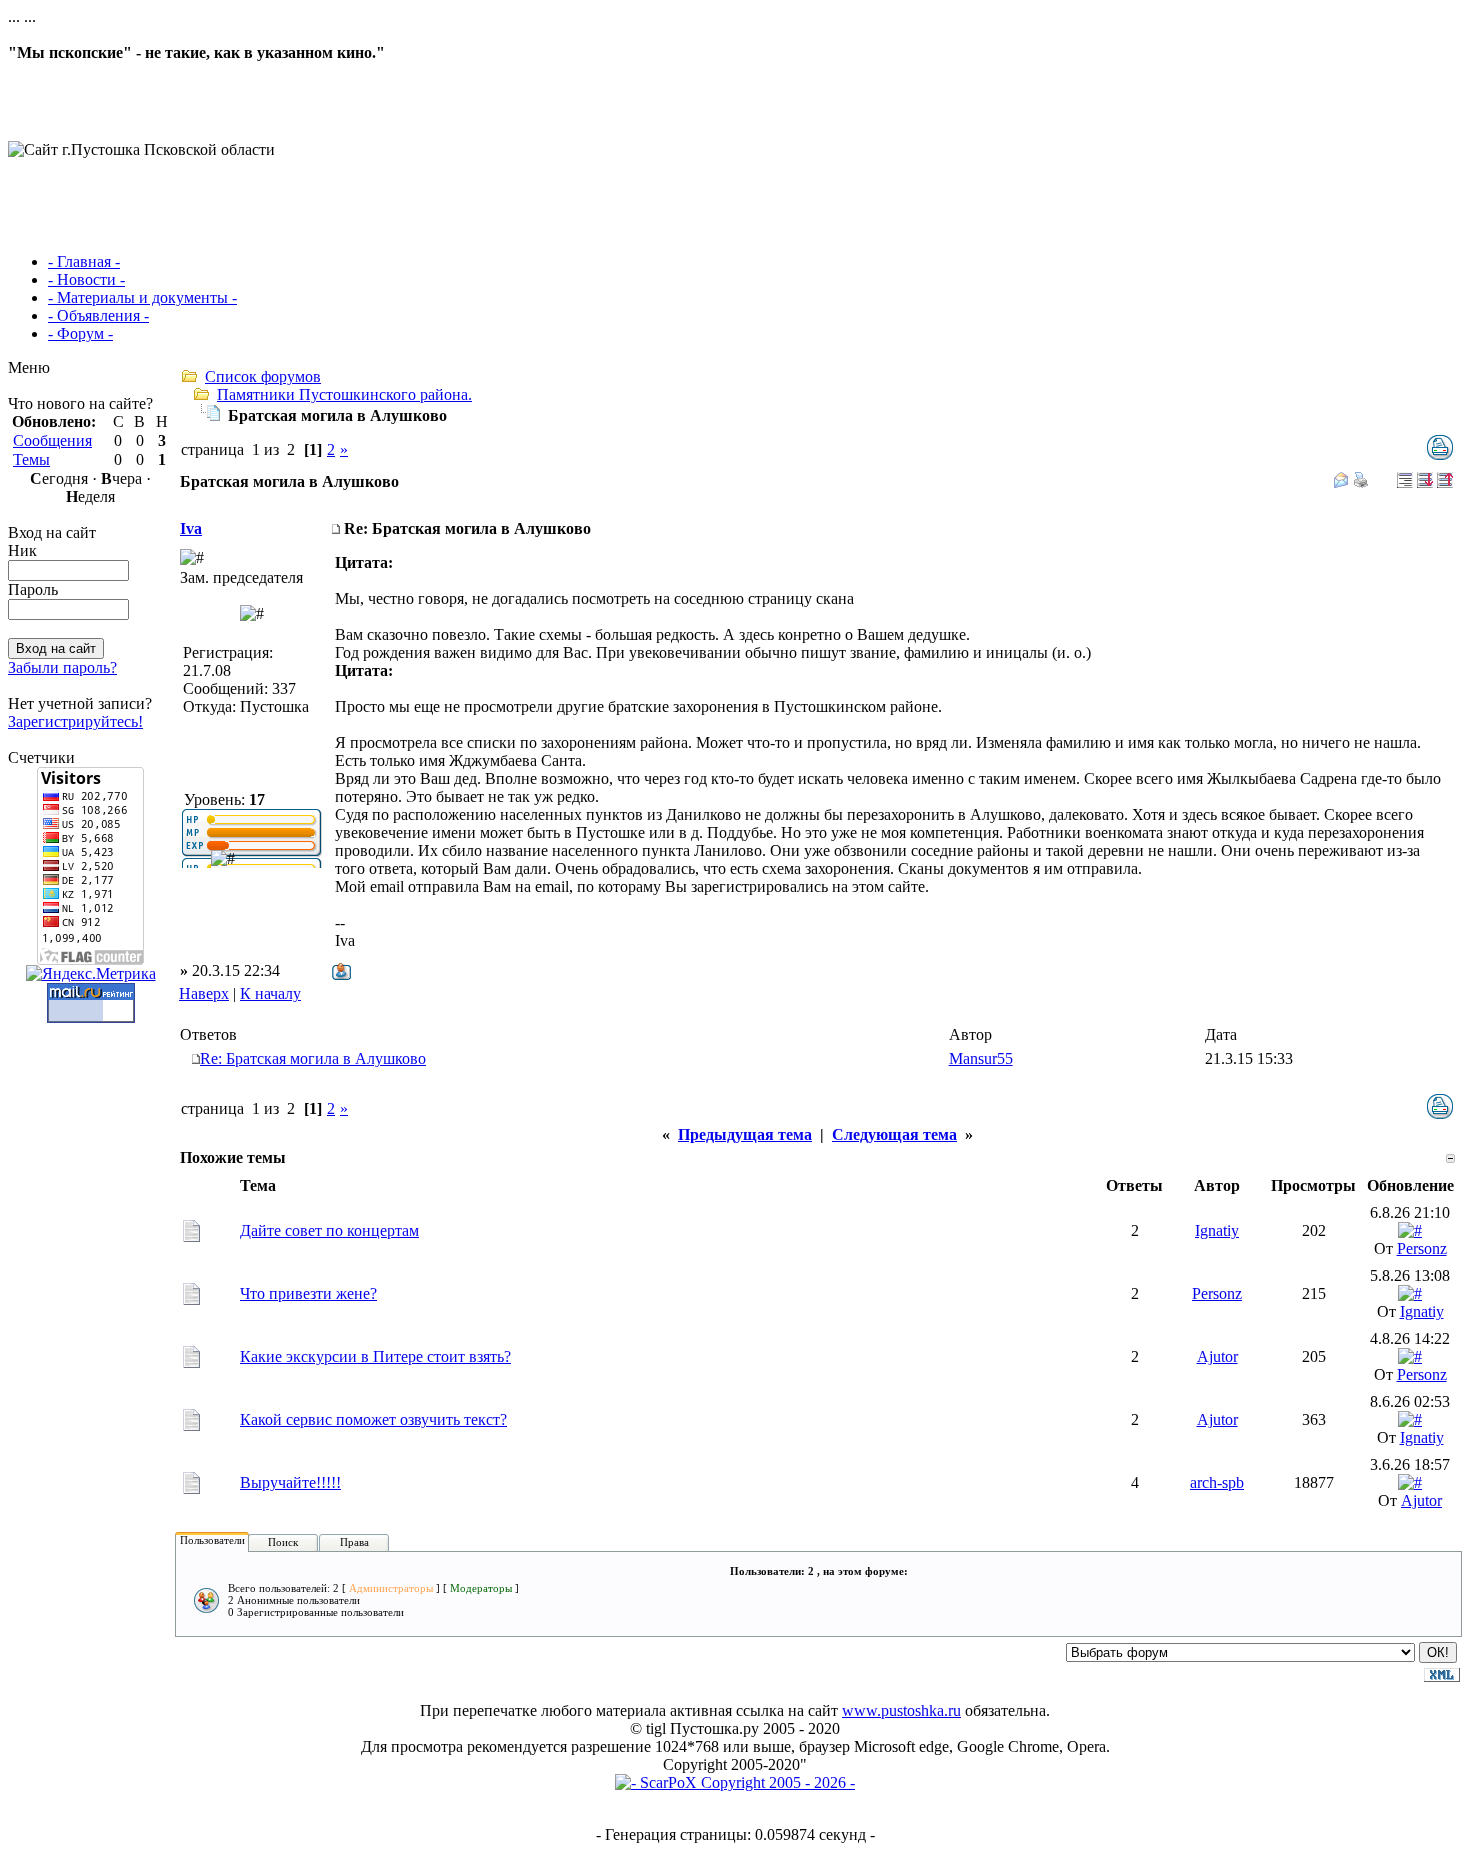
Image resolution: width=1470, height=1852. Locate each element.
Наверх (204, 993)
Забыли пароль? (62, 667)
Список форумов (263, 376)
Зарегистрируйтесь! (75, 721)
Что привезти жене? (308, 1293)
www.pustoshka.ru (901, 1710)
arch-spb (1217, 1482)
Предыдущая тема (745, 1134)
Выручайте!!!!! (290, 1482)
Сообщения (52, 440)
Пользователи (212, 1540)
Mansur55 (981, 1058)
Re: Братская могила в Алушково (313, 1058)
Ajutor (1217, 1356)
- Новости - (86, 279)
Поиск (283, 1542)
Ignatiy (1217, 1230)
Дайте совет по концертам (329, 1230)
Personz (1422, 1248)
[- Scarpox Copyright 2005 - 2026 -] (735, 1782)
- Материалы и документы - (142, 297)
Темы (31, 459)
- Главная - (84, 261)
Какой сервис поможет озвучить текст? (373, 1419)
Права (354, 1542)
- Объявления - (98, 315)
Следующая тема (894, 1134)
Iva (191, 528)
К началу (270, 993)
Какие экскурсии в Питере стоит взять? (375, 1356)
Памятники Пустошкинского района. (344, 394)
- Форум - (80, 333)
